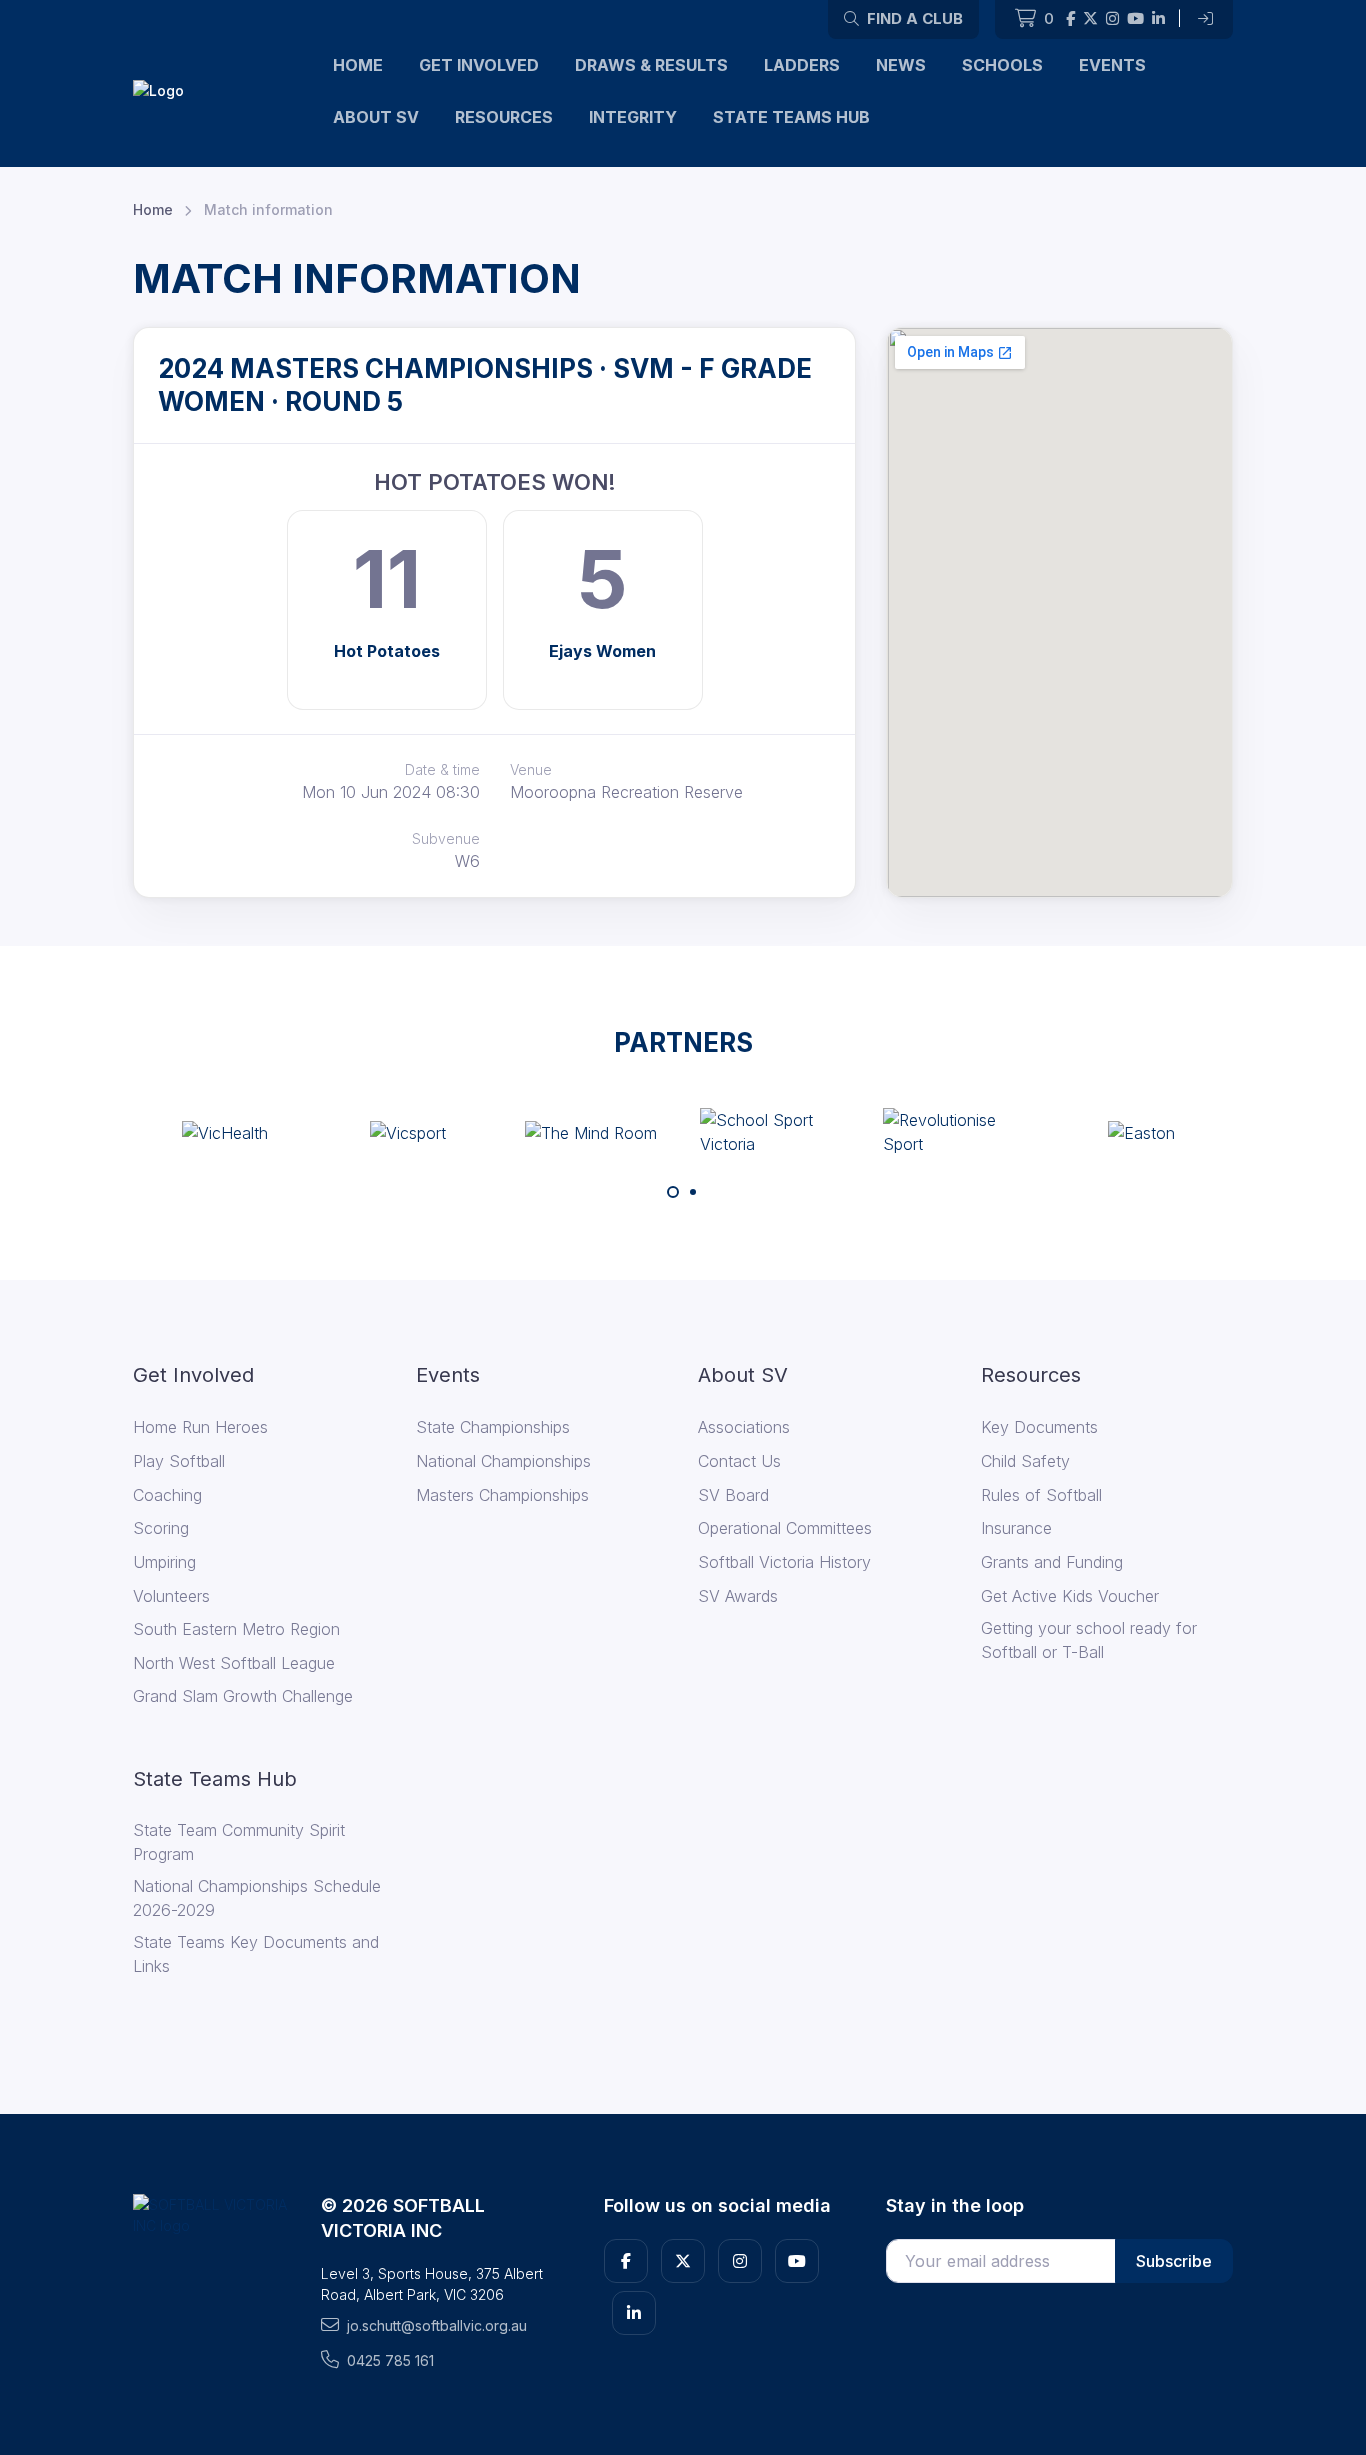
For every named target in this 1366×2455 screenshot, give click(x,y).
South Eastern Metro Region (236, 1629)
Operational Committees (785, 1528)
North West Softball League (234, 1663)
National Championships (503, 1461)
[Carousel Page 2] (693, 1192)
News (901, 65)
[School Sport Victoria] (775, 1132)
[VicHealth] (225, 1132)
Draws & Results (651, 65)
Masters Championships (502, 1495)
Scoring (161, 1528)
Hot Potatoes (387, 651)
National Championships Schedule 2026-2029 (257, 1898)
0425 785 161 (390, 2360)
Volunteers (171, 1596)
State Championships (493, 1427)
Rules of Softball (1041, 1495)
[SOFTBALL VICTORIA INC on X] (1090, 19)
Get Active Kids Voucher (1070, 1596)
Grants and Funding (1052, 1562)
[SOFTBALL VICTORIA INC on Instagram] (1112, 19)
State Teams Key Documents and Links (256, 1954)
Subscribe (1174, 2261)
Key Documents (1039, 1427)
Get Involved (479, 65)
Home (358, 65)
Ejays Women (602, 651)
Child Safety (1025, 1461)
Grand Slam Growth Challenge (243, 1696)
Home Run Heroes (200, 1427)
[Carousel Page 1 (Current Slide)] (673, 1192)
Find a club (913, 18)
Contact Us (739, 1461)
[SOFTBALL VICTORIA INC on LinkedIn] (1158, 19)
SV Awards (738, 1596)
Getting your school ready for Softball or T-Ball (1089, 1640)
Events (1112, 65)
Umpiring (164, 1562)
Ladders (802, 65)
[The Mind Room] (591, 1132)
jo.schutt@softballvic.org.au (437, 2325)
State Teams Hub (791, 117)
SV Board (733, 1495)
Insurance (1016, 1528)
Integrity (633, 117)
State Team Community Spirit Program (239, 1842)
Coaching (167, 1495)
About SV (376, 117)
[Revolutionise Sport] (958, 1132)
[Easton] (1141, 1132)
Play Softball (179, 1461)
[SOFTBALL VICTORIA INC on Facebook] (1070, 19)
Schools (1002, 65)
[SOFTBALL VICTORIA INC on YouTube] (1135, 19)
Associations (744, 1427)
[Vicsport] (408, 1132)
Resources (504, 117)
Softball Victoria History (784, 1562)
